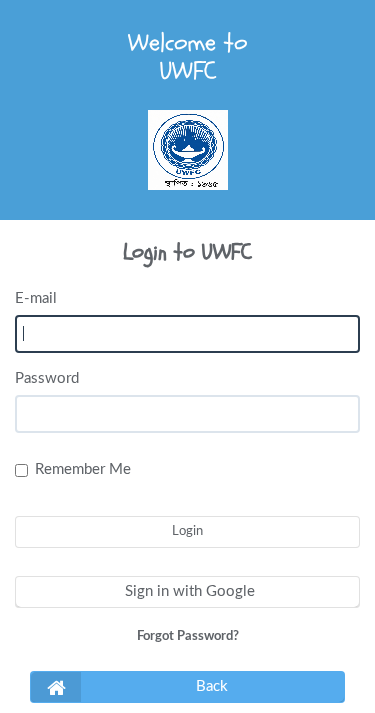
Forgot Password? (188, 636)
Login (187, 531)
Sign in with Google (188, 591)
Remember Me (83, 469)
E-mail (36, 298)
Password (47, 378)
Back (212, 686)
